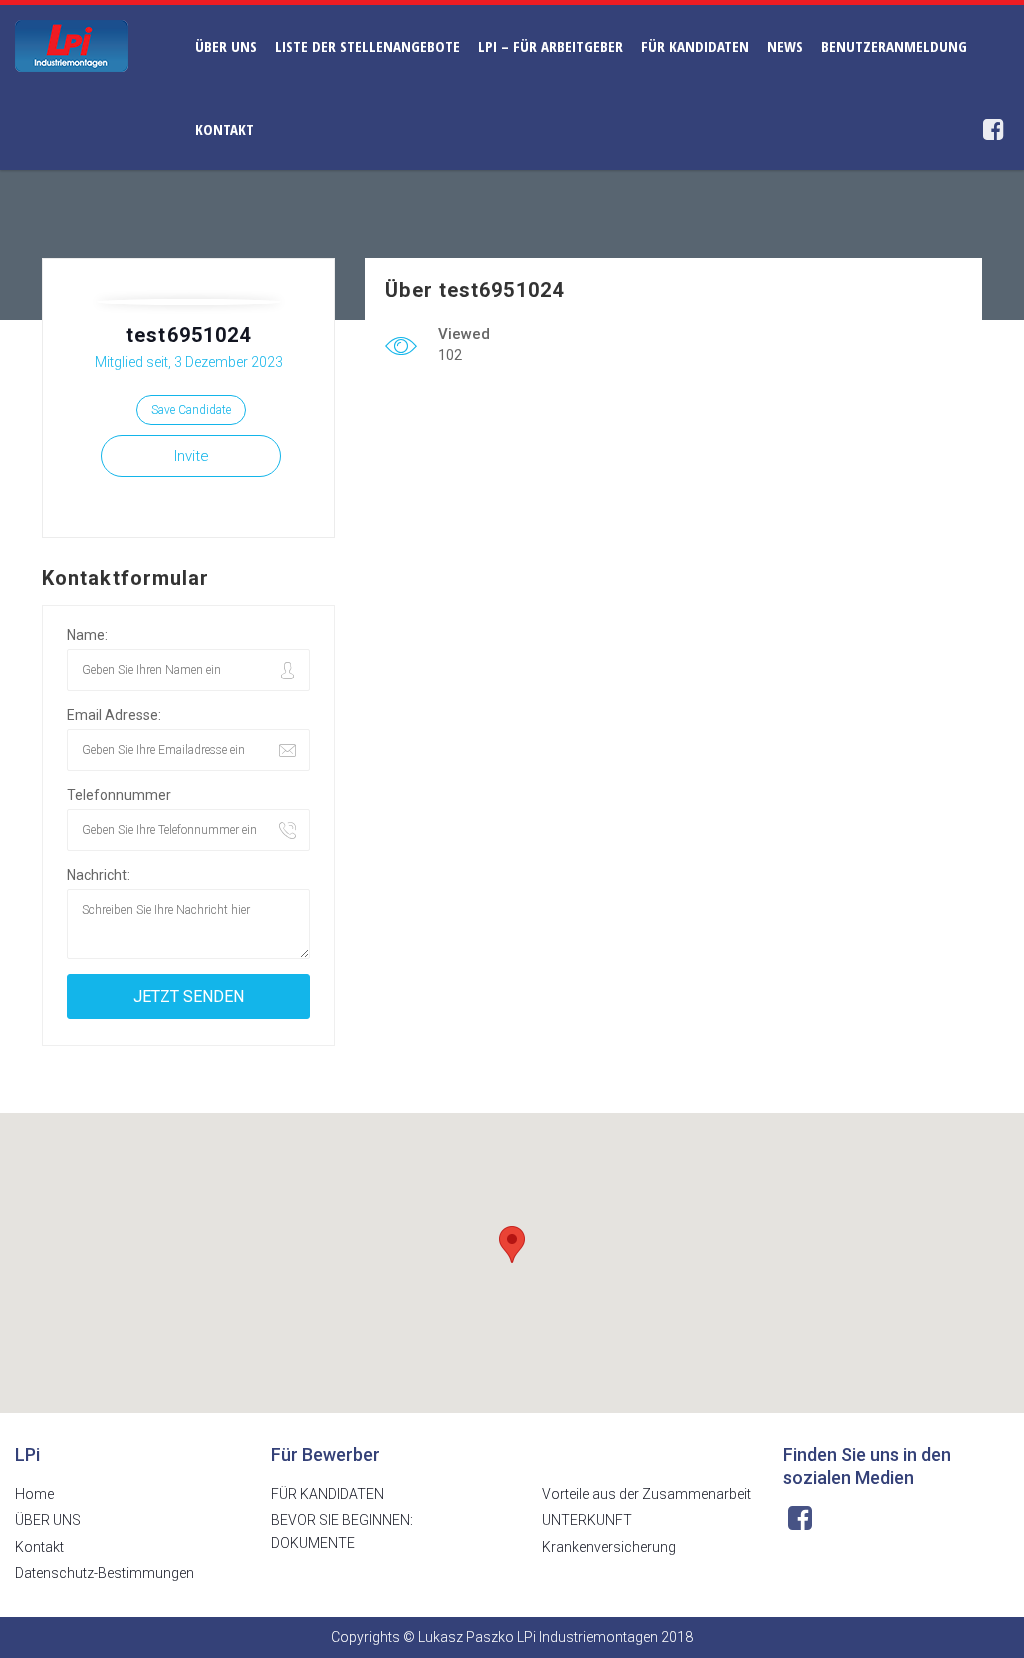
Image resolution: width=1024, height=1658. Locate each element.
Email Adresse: (114, 715)
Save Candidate (191, 410)
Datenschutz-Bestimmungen (104, 1573)
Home (34, 1494)
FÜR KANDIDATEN (695, 46)
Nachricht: (98, 875)
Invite (191, 456)
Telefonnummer (119, 795)
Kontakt (224, 129)
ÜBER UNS (226, 46)
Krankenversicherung (609, 1547)
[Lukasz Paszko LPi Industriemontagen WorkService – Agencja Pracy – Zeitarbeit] (71, 45)
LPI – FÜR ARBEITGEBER (550, 46)
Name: (87, 635)
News (785, 46)
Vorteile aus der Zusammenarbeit (646, 1494)
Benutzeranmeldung (894, 46)
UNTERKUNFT (587, 1520)
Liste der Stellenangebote (367, 46)
